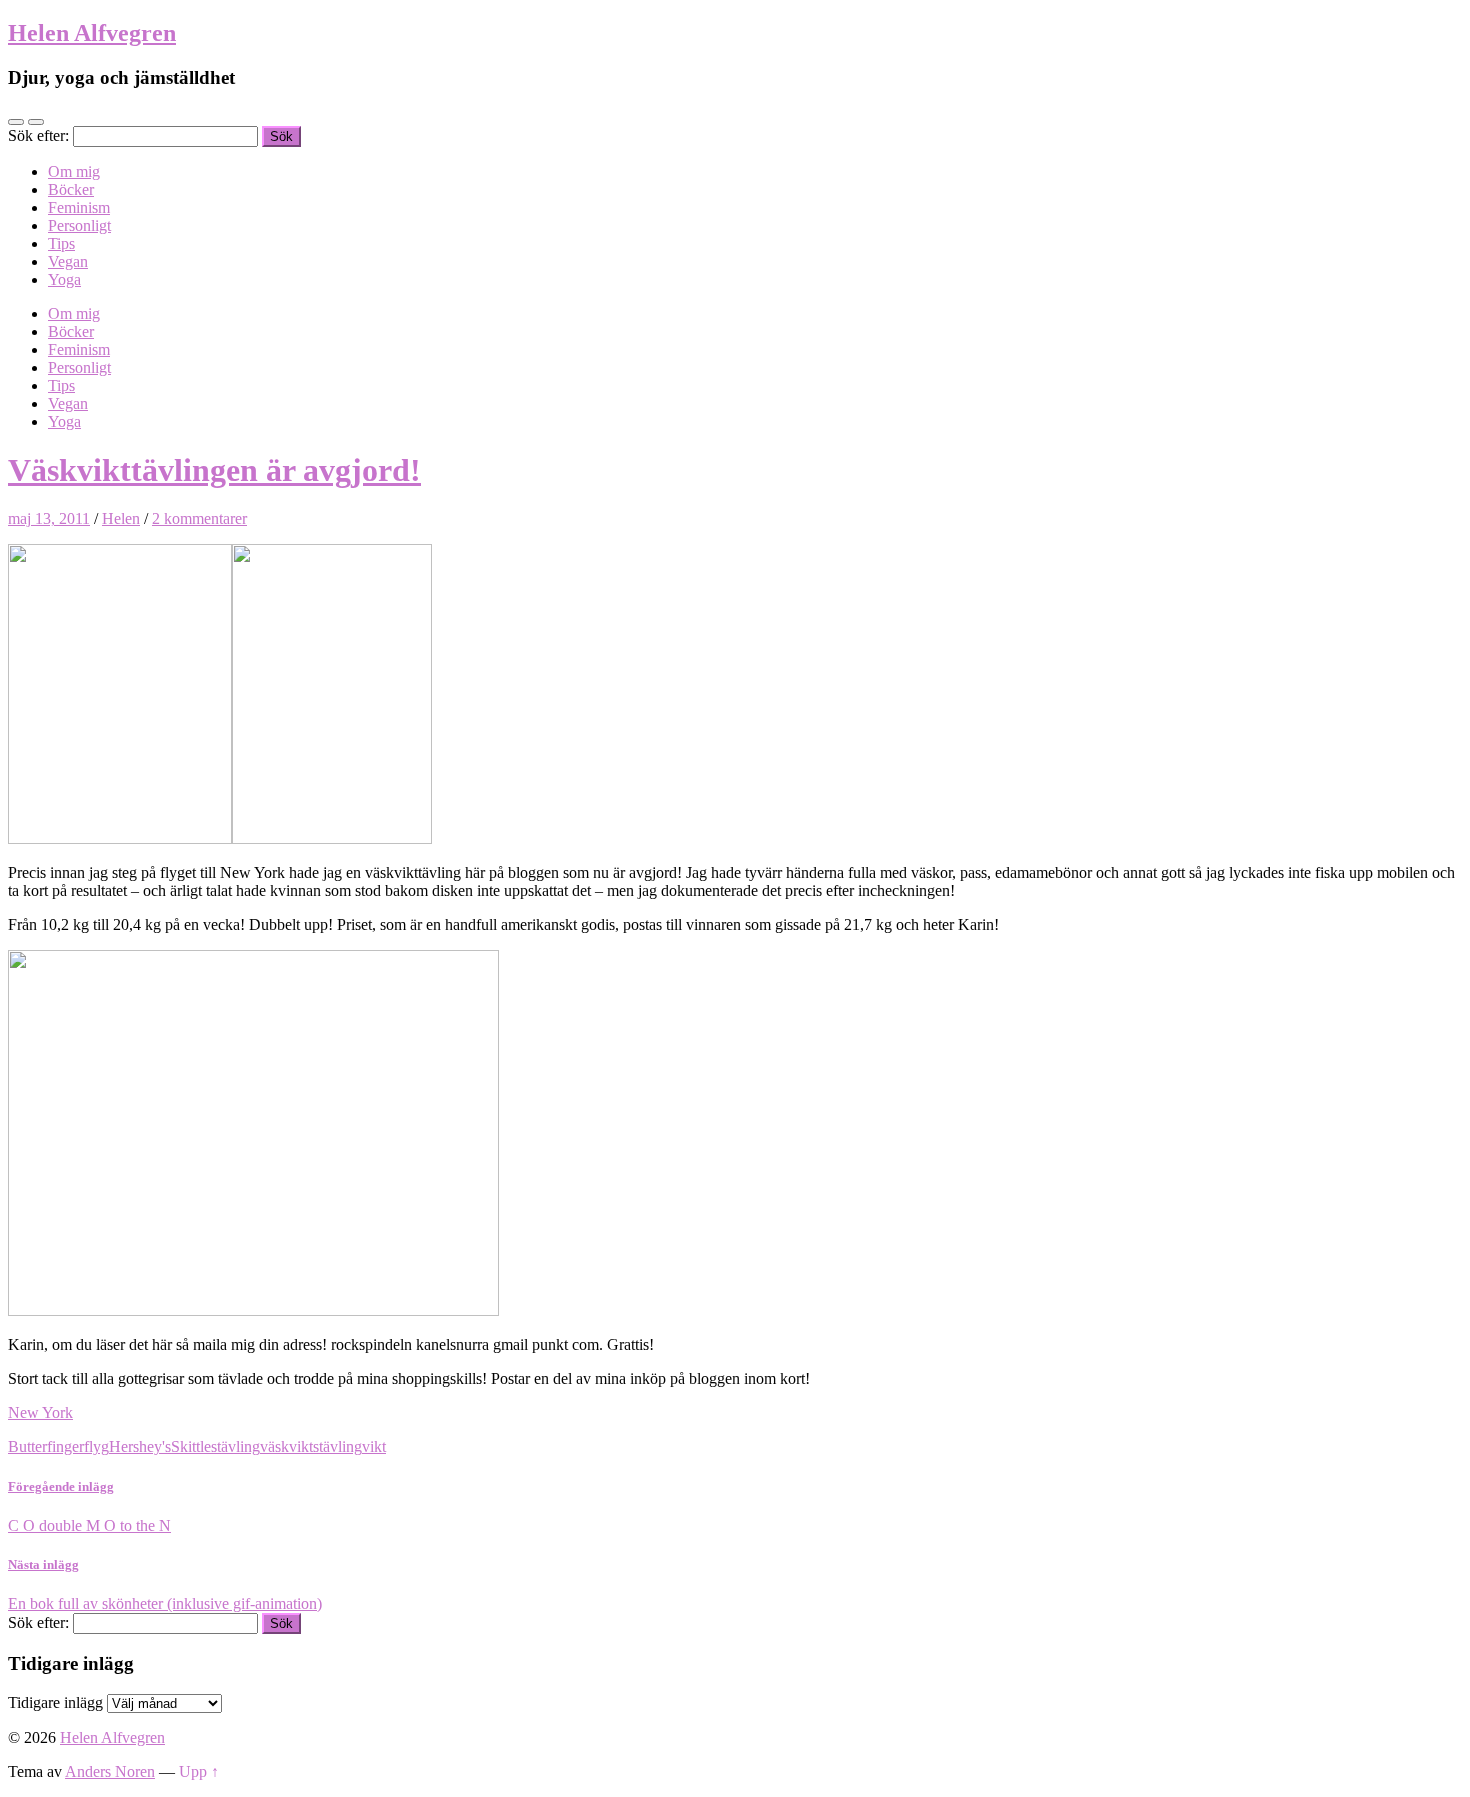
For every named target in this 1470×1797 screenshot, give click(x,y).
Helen (121, 518)
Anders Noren (110, 1771)
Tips (61, 243)
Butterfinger (46, 1446)
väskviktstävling (311, 1446)
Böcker (71, 189)
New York (40, 1412)
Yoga (64, 279)
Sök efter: (38, 135)
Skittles (194, 1446)
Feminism (79, 207)
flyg (96, 1446)
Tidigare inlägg (55, 1702)
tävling (238, 1446)
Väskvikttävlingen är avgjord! (214, 470)
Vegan (68, 261)
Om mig (74, 171)
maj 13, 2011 (49, 518)
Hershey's (140, 1446)
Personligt (79, 225)
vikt (374, 1446)
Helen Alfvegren (92, 33)
